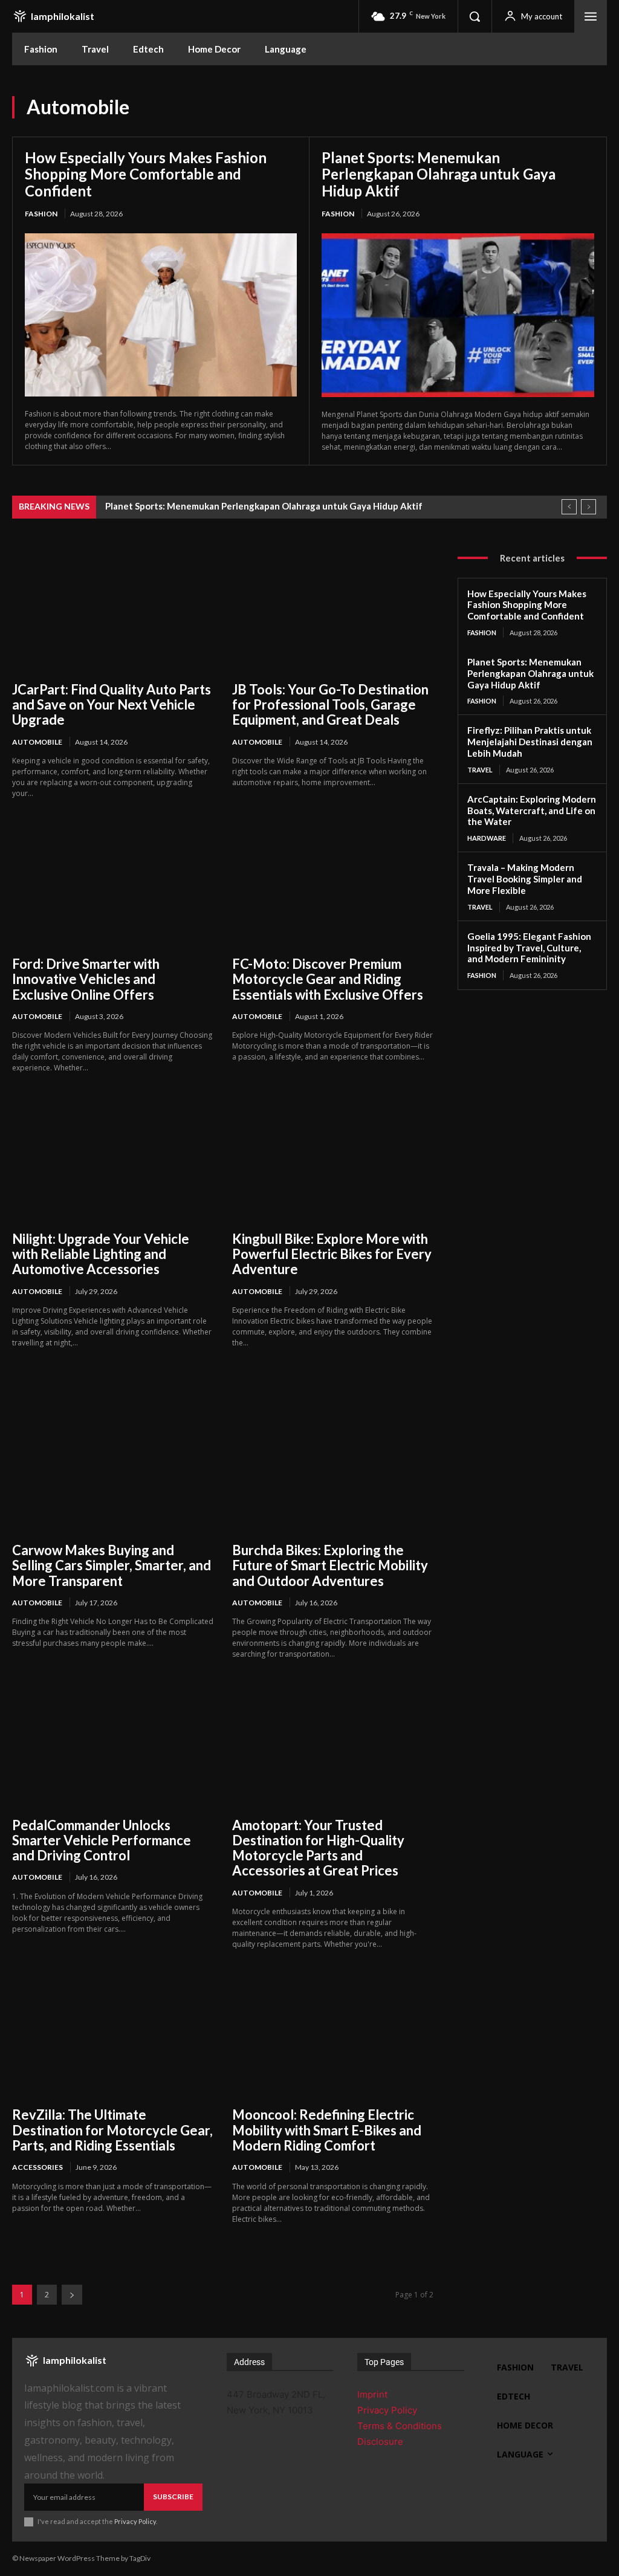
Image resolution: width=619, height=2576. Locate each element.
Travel (480, 770)
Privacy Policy (135, 2521)
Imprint (372, 2394)
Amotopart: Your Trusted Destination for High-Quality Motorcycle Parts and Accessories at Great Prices (318, 1848)
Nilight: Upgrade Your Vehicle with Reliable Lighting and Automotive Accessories (101, 1254)
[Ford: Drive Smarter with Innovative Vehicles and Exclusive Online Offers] (113, 884)
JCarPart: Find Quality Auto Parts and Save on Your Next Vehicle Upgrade (112, 705)
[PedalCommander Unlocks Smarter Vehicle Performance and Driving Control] (113, 1744)
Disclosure (380, 2442)
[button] (475, 16)
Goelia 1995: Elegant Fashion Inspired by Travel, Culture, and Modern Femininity (529, 948)
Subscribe (173, 2497)
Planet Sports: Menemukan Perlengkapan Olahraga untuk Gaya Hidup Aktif (439, 174)
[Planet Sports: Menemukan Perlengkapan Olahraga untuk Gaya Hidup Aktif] (458, 315)
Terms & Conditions (400, 2426)
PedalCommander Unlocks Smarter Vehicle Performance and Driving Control (102, 1840)
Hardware (487, 838)
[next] (588, 507)
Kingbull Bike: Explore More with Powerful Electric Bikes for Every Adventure (332, 1254)
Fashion (41, 214)
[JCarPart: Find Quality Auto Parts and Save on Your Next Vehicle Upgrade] (113, 609)
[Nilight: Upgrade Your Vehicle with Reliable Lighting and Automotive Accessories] (113, 1158)
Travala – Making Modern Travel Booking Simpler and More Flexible (525, 879)
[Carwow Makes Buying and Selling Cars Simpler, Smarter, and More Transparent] (113, 1470)
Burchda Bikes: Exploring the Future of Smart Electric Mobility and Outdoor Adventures (330, 1565)
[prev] (569, 507)
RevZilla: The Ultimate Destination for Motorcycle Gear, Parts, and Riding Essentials (112, 2130)
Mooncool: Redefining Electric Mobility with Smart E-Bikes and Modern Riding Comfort (327, 2130)
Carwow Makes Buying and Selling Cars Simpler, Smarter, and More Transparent (112, 1565)
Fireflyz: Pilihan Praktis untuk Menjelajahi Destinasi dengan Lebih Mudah (530, 742)
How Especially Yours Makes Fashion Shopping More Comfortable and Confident (146, 174)
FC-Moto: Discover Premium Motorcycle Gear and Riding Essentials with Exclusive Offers (328, 979)
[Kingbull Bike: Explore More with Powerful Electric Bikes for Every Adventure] (333, 1158)
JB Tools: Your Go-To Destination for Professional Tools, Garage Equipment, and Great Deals (330, 705)
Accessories (37, 2167)
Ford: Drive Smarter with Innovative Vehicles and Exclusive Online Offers (86, 979)
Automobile (37, 742)
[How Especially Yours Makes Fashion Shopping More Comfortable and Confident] (161, 315)
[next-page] (72, 2295)
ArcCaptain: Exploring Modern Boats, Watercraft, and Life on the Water (532, 811)
